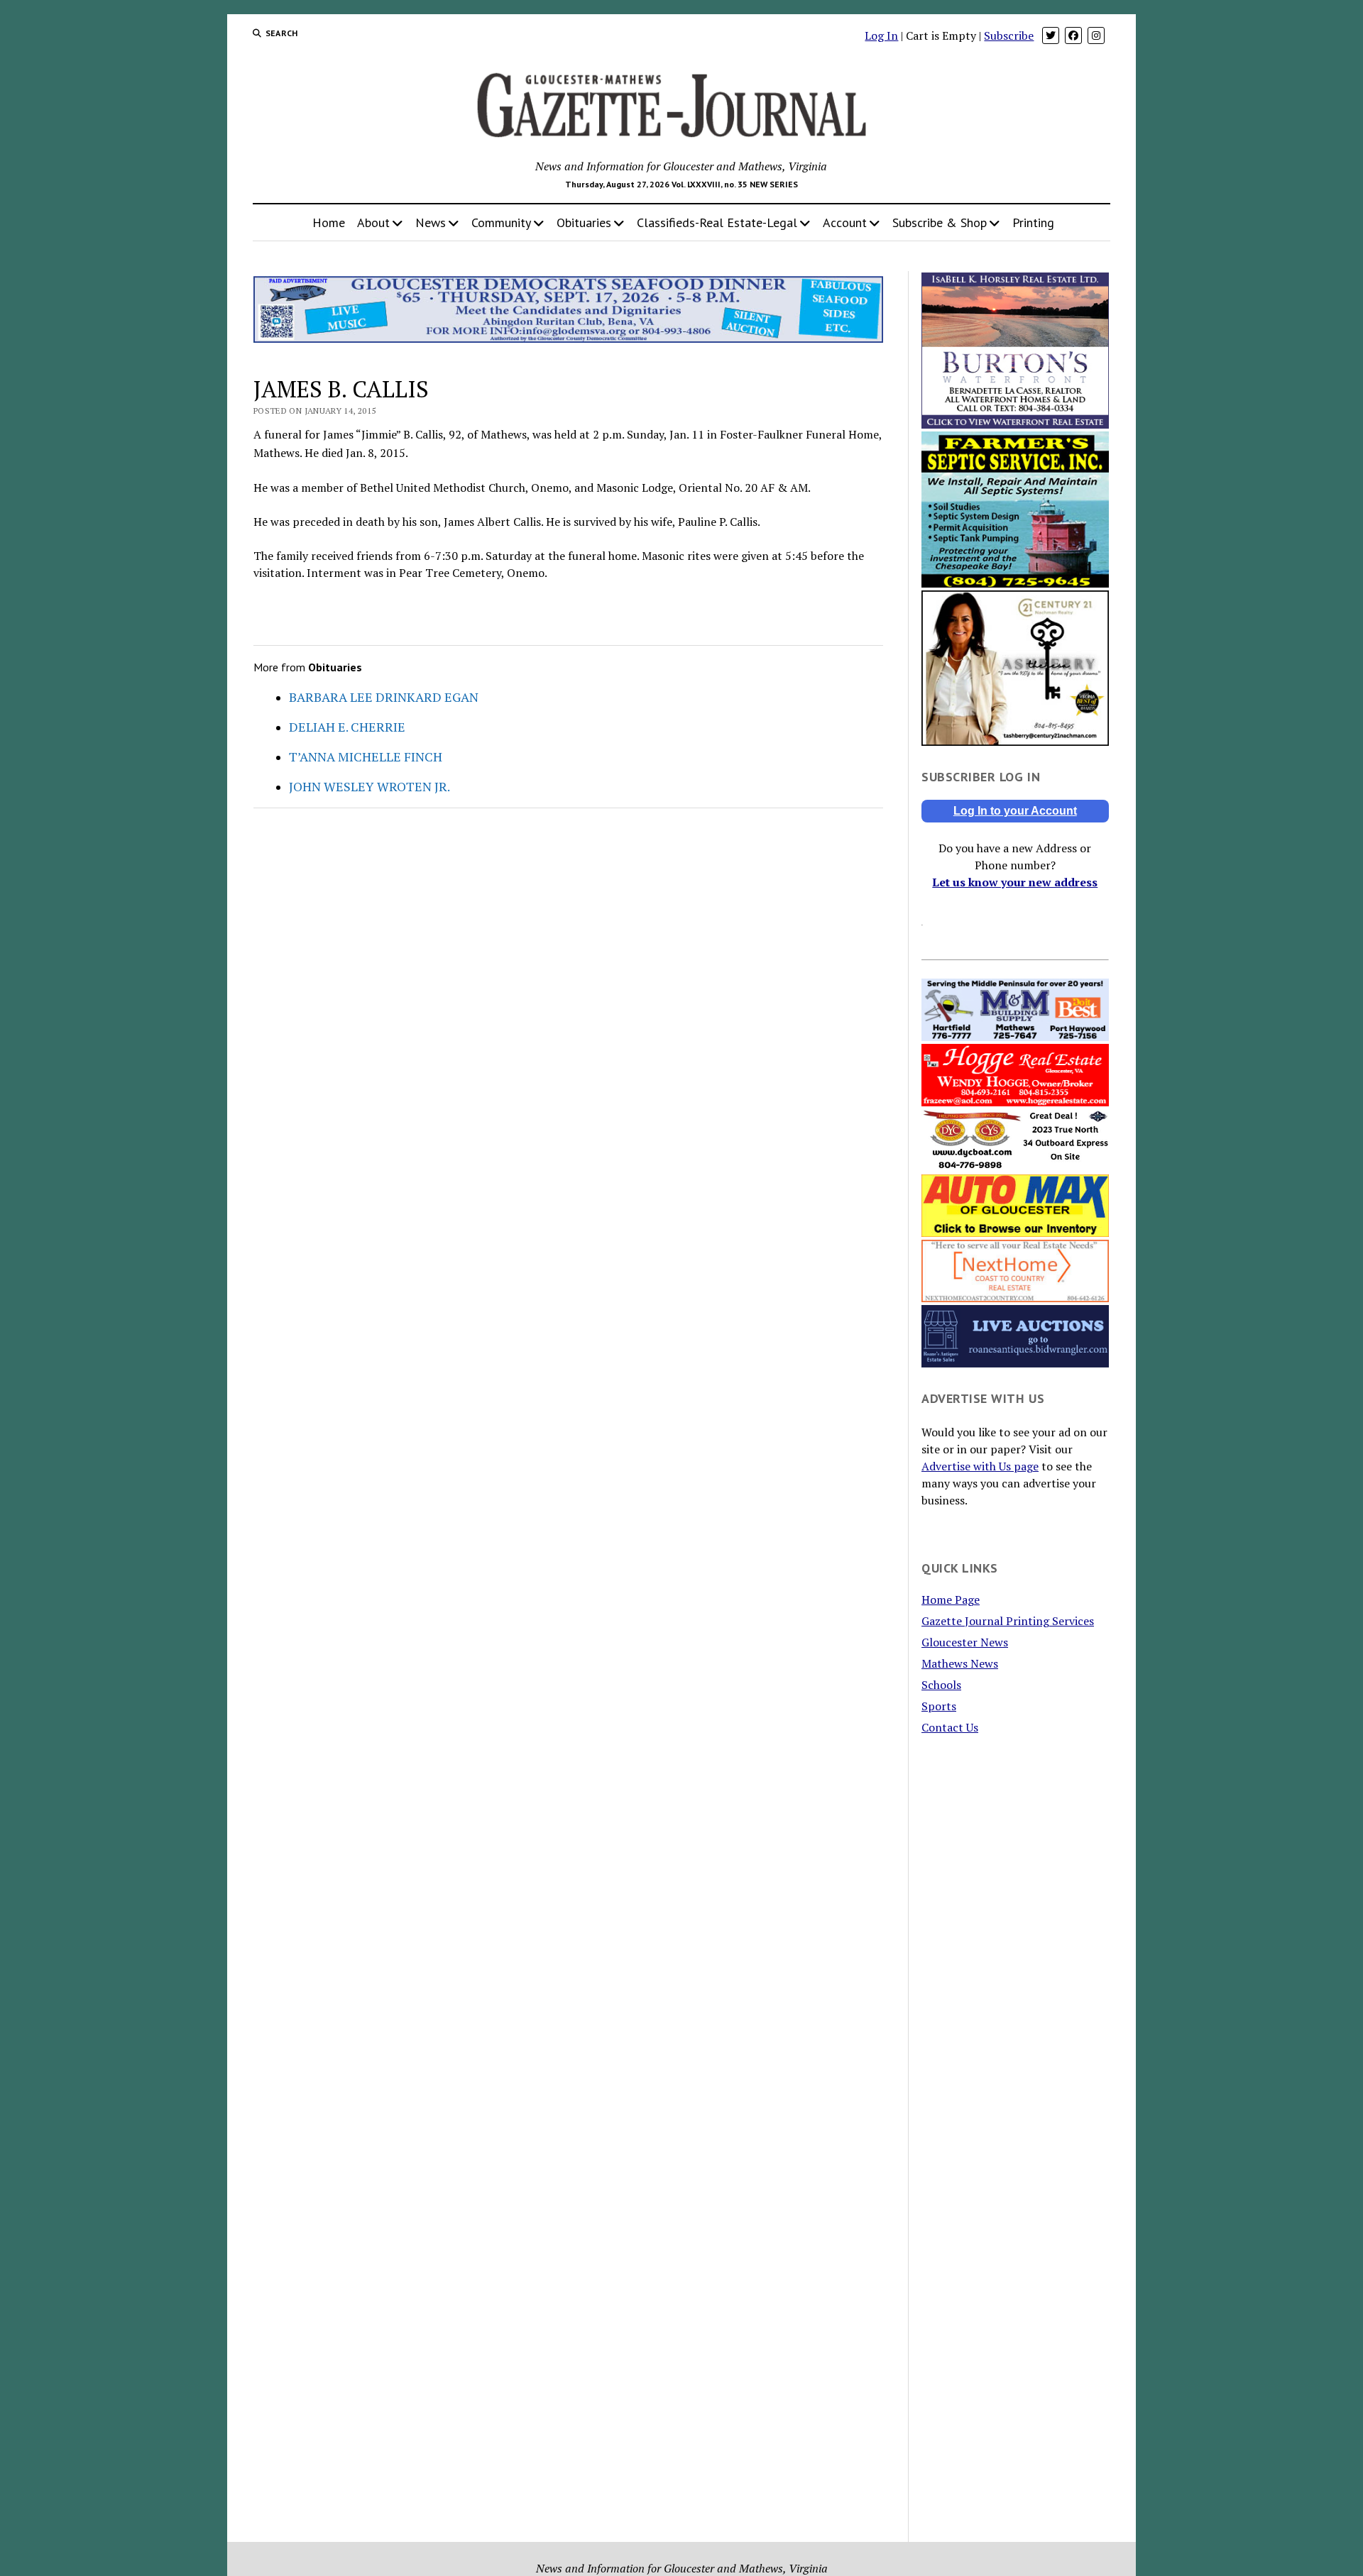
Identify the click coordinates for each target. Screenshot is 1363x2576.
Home (329, 222)
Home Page (951, 1600)
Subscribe (1009, 35)
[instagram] (1096, 35)
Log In (881, 35)
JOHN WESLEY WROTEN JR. (370, 786)
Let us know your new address (1015, 882)
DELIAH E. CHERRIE (347, 727)
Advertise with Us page (980, 1466)
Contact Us (950, 1727)
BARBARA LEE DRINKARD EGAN (384, 697)
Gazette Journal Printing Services (1008, 1621)
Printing (1033, 222)
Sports (939, 1706)
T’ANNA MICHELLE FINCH (366, 756)
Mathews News (960, 1663)
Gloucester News (965, 1642)
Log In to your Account (1015, 811)
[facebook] (1073, 35)
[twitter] (1051, 35)
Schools (941, 1685)
